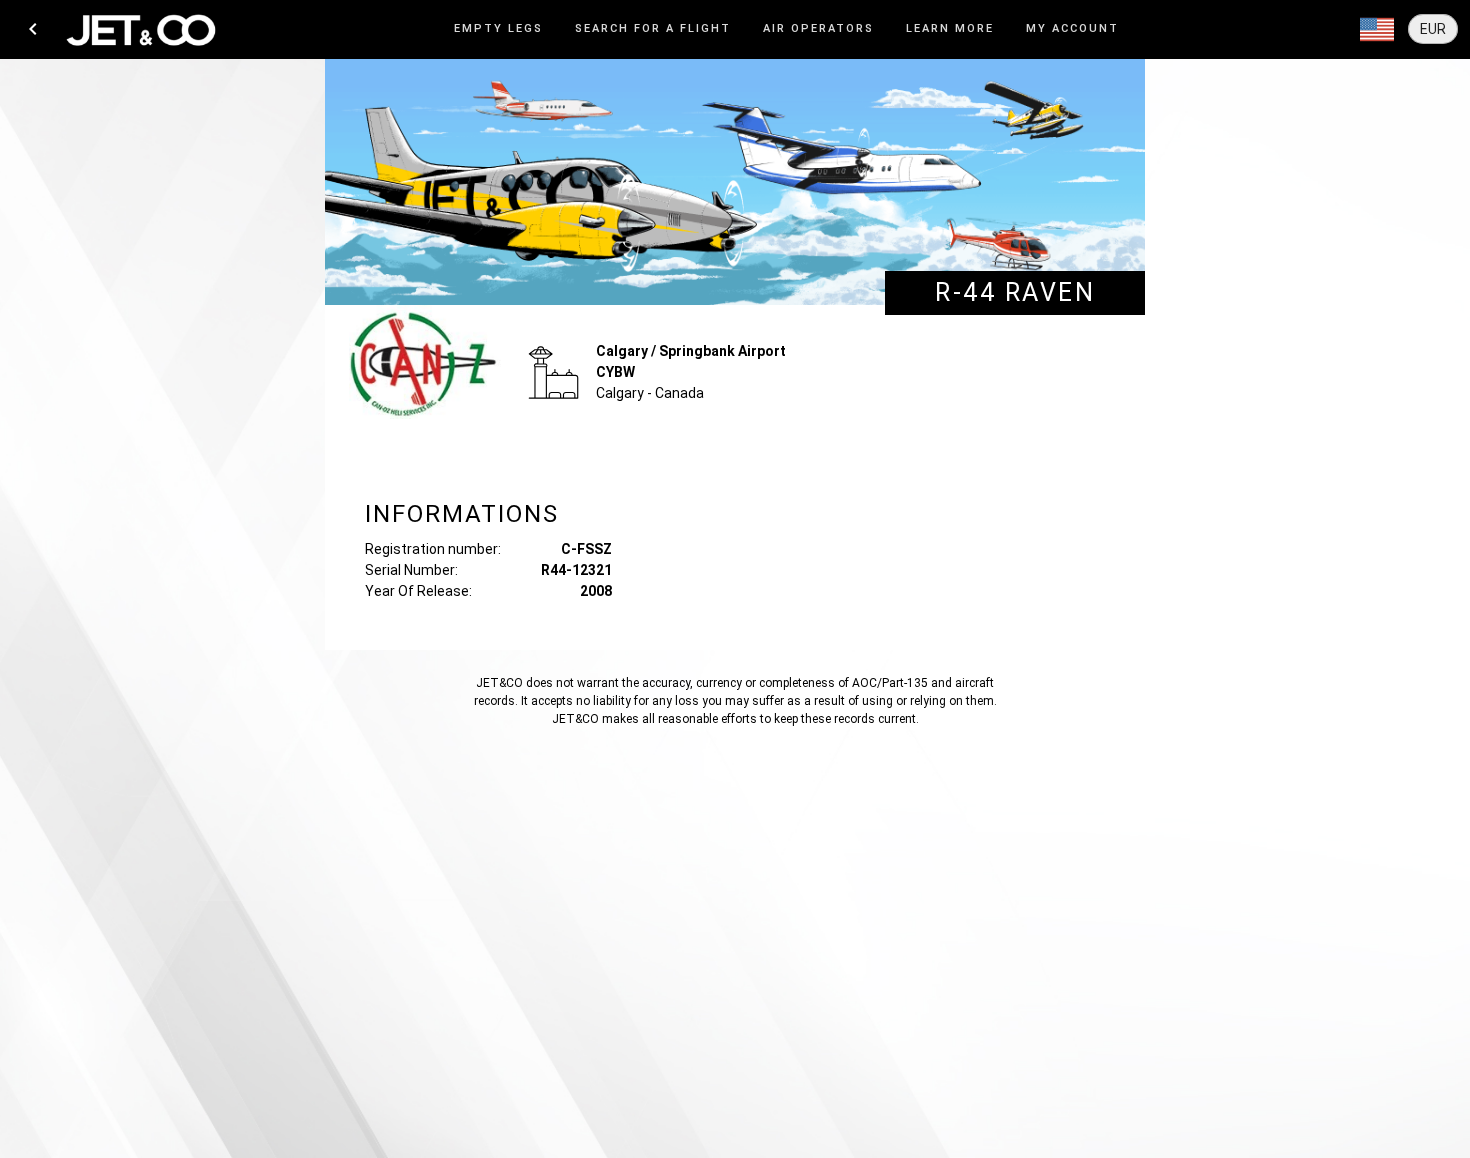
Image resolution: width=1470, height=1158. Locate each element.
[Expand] (1377, 30)
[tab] (498, 29)
